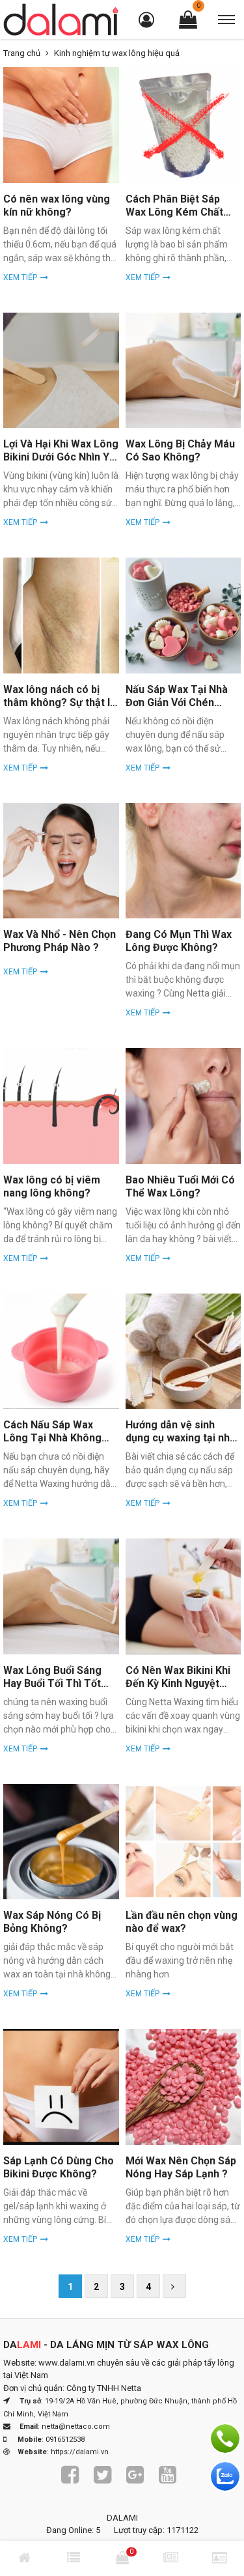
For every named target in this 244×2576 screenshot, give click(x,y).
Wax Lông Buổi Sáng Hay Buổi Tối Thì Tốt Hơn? (52, 1683)
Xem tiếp (20, 277)
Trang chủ (22, 53)
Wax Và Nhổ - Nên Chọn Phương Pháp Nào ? (60, 941)
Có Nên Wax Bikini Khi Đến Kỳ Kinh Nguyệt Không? (178, 1683)
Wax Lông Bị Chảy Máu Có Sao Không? (180, 450)
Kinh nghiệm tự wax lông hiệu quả (117, 53)
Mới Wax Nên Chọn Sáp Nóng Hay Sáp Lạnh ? (181, 2167)
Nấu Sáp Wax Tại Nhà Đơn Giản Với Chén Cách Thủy (177, 702)
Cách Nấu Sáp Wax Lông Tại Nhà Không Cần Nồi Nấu (52, 1438)
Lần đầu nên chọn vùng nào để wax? (182, 1922)
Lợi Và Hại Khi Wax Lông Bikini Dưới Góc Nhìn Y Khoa (61, 457)
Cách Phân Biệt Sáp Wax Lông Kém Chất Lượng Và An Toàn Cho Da (181, 219)
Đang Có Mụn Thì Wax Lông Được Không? (179, 941)
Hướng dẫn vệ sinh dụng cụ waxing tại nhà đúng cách (181, 1438)
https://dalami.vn (80, 2452)
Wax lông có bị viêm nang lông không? (52, 1186)
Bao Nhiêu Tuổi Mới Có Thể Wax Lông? (180, 1186)
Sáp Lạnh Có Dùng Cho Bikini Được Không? (59, 2167)
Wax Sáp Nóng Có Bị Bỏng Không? (52, 1922)
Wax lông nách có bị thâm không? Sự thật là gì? (60, 702)
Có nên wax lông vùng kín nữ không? (57, 205)
